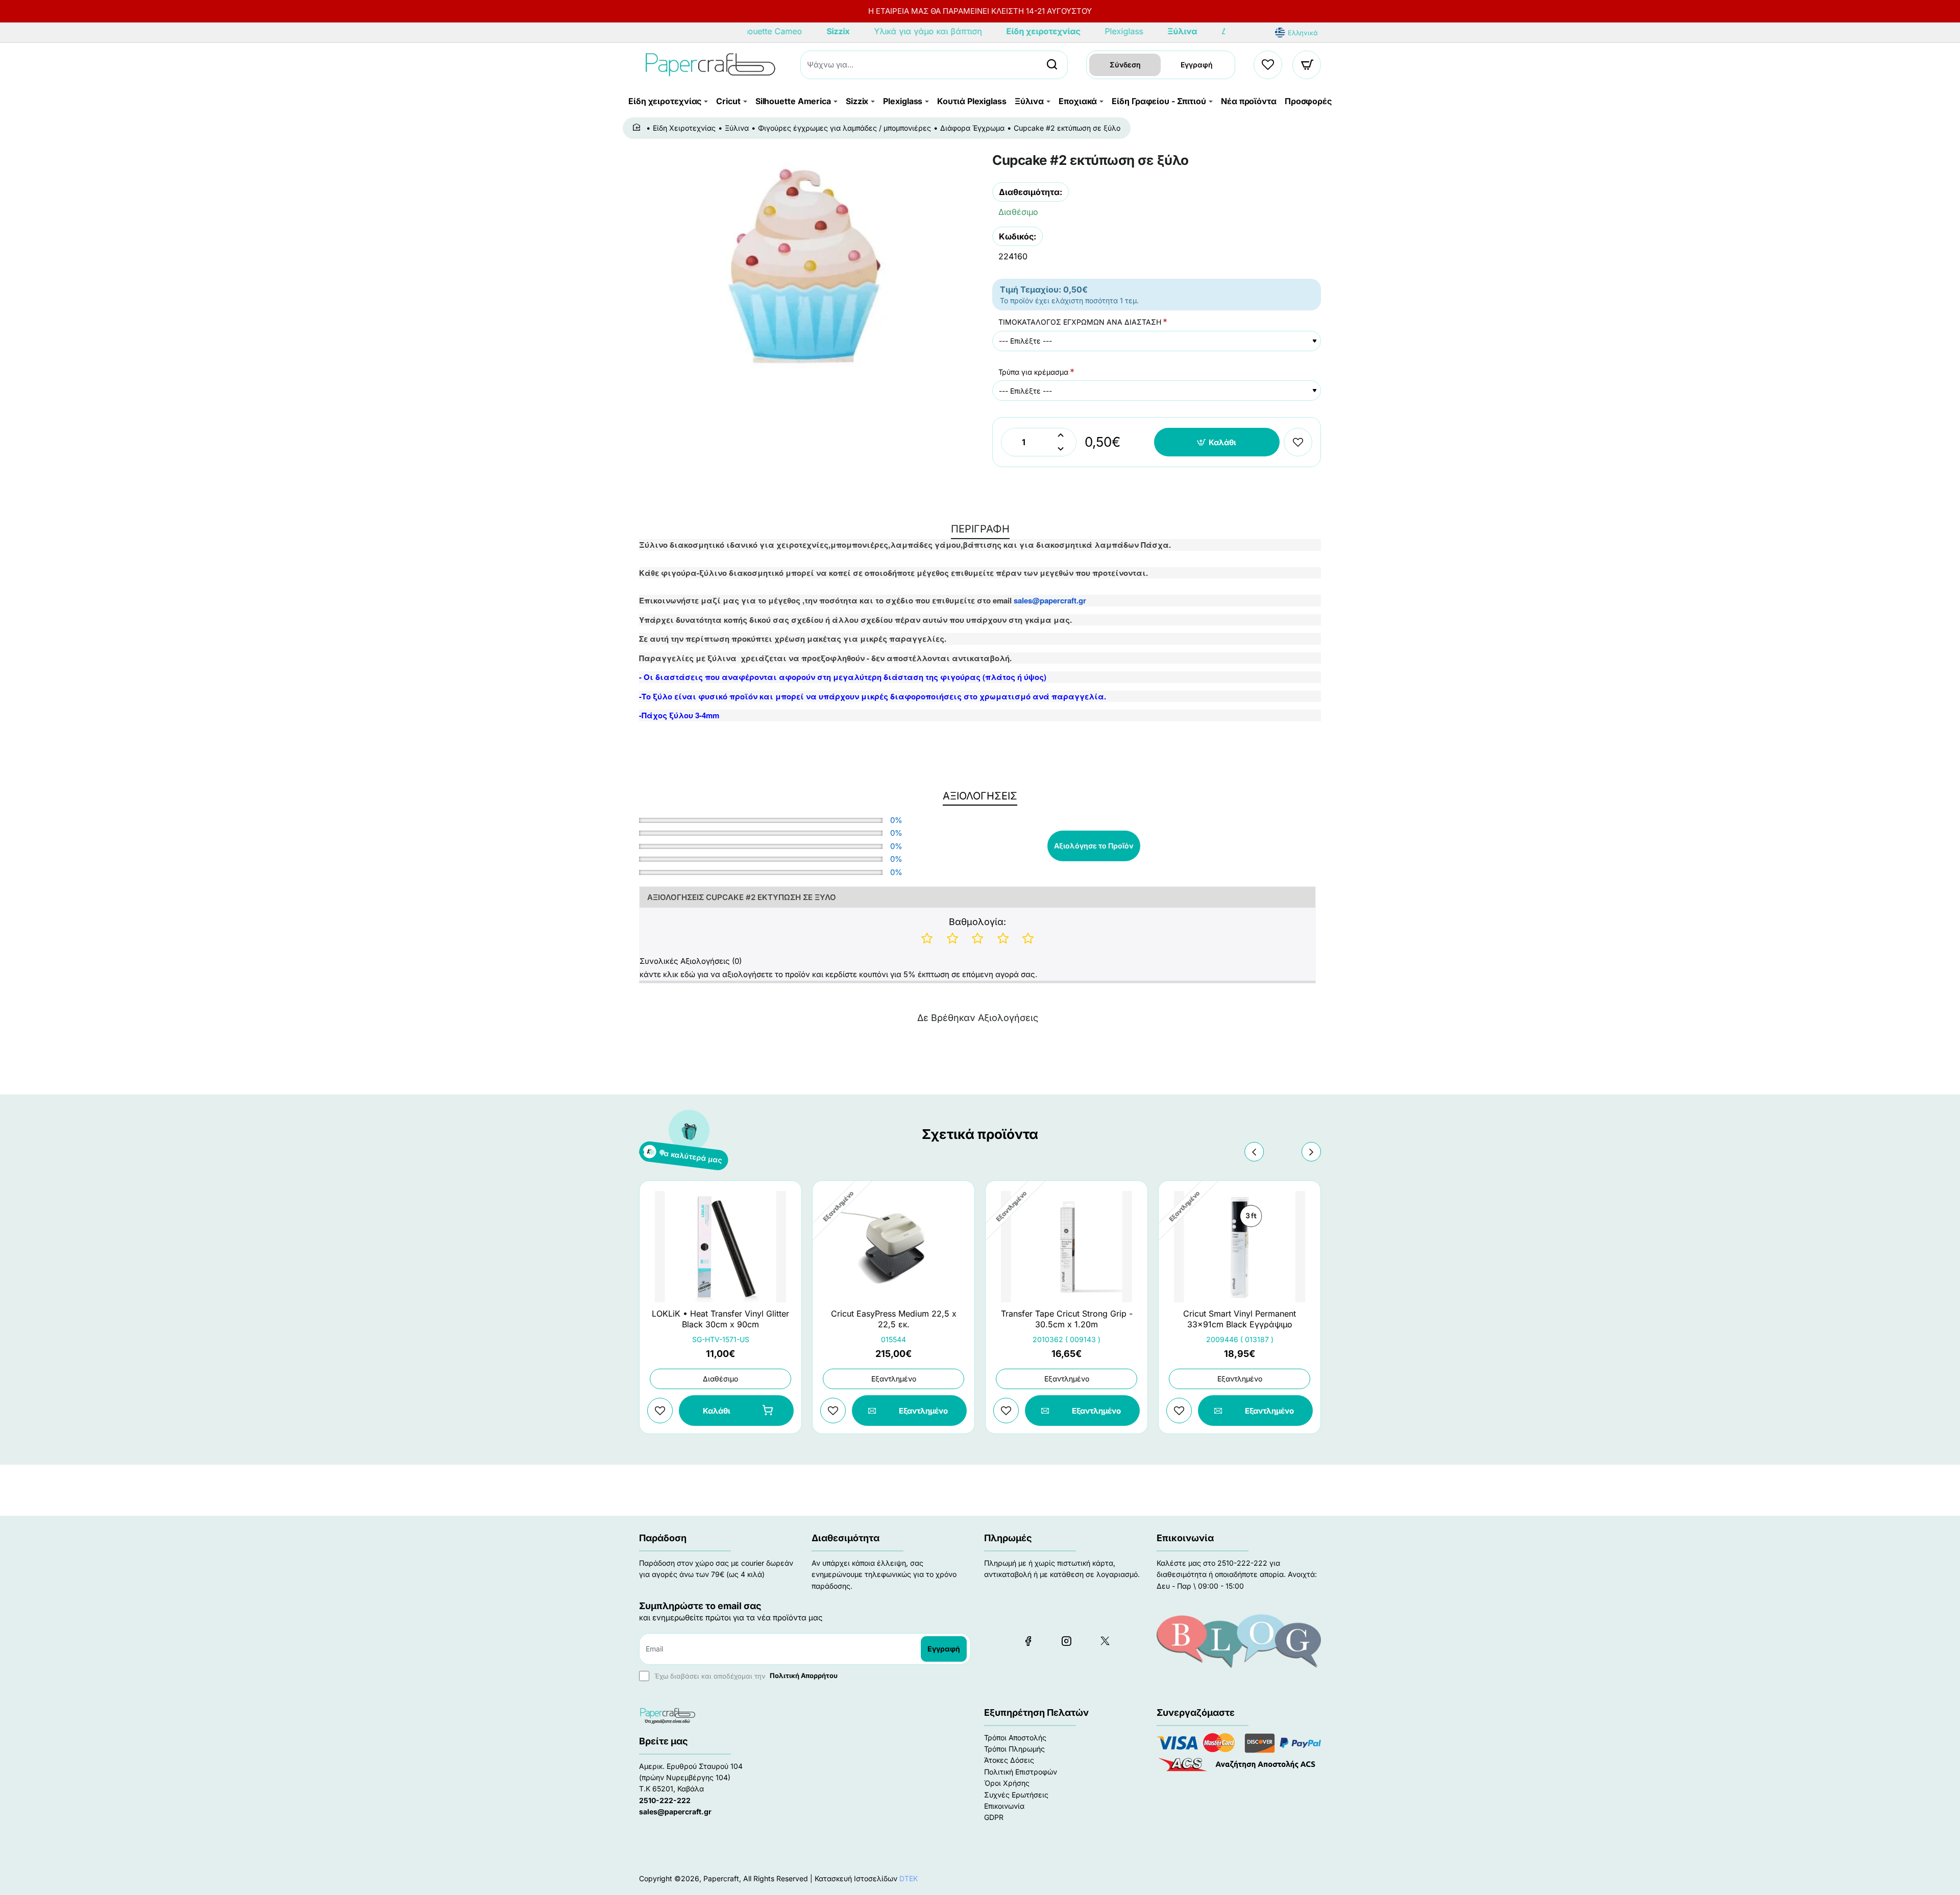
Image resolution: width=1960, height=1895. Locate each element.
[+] (1061, 435)
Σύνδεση (1125, 65)
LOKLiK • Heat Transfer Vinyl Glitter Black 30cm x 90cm (720, 1319)
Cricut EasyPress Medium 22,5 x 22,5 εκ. (894, 1319)
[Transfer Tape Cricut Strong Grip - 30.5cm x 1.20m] (1067, 1247)
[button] (1217, 442)
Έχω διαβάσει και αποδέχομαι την (745, 1675)
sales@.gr (1050, 600)
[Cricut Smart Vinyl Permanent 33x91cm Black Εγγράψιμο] (1240, 1247)
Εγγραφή (1197, 65)
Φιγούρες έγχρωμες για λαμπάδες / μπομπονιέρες (844, 128)
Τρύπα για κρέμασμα (1033, 372)
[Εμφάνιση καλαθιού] (1307, 65)
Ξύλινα (737, 128)
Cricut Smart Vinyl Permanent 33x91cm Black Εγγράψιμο (1240, 1319)
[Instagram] (1066, 1641)
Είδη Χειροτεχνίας (684, 128)
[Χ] (1105, 1641)
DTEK (909, 1878)
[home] (638, 128)
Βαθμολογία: (977, 922)
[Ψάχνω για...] (1052, 65)
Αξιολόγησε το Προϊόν (1094, 846)
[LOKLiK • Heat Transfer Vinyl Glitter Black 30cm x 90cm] (720, 1247)
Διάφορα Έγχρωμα (972, 128)
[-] (1061, 449)
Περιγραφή (980, 529)
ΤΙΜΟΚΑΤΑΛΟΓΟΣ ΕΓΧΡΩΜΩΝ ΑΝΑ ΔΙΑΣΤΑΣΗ (1080, 322)
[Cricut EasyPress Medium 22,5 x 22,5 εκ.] (893, 1247)
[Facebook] (1028, 1641)
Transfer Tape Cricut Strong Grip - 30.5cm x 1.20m (1067, 1319)
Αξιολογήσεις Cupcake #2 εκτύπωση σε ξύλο (742, 897)
